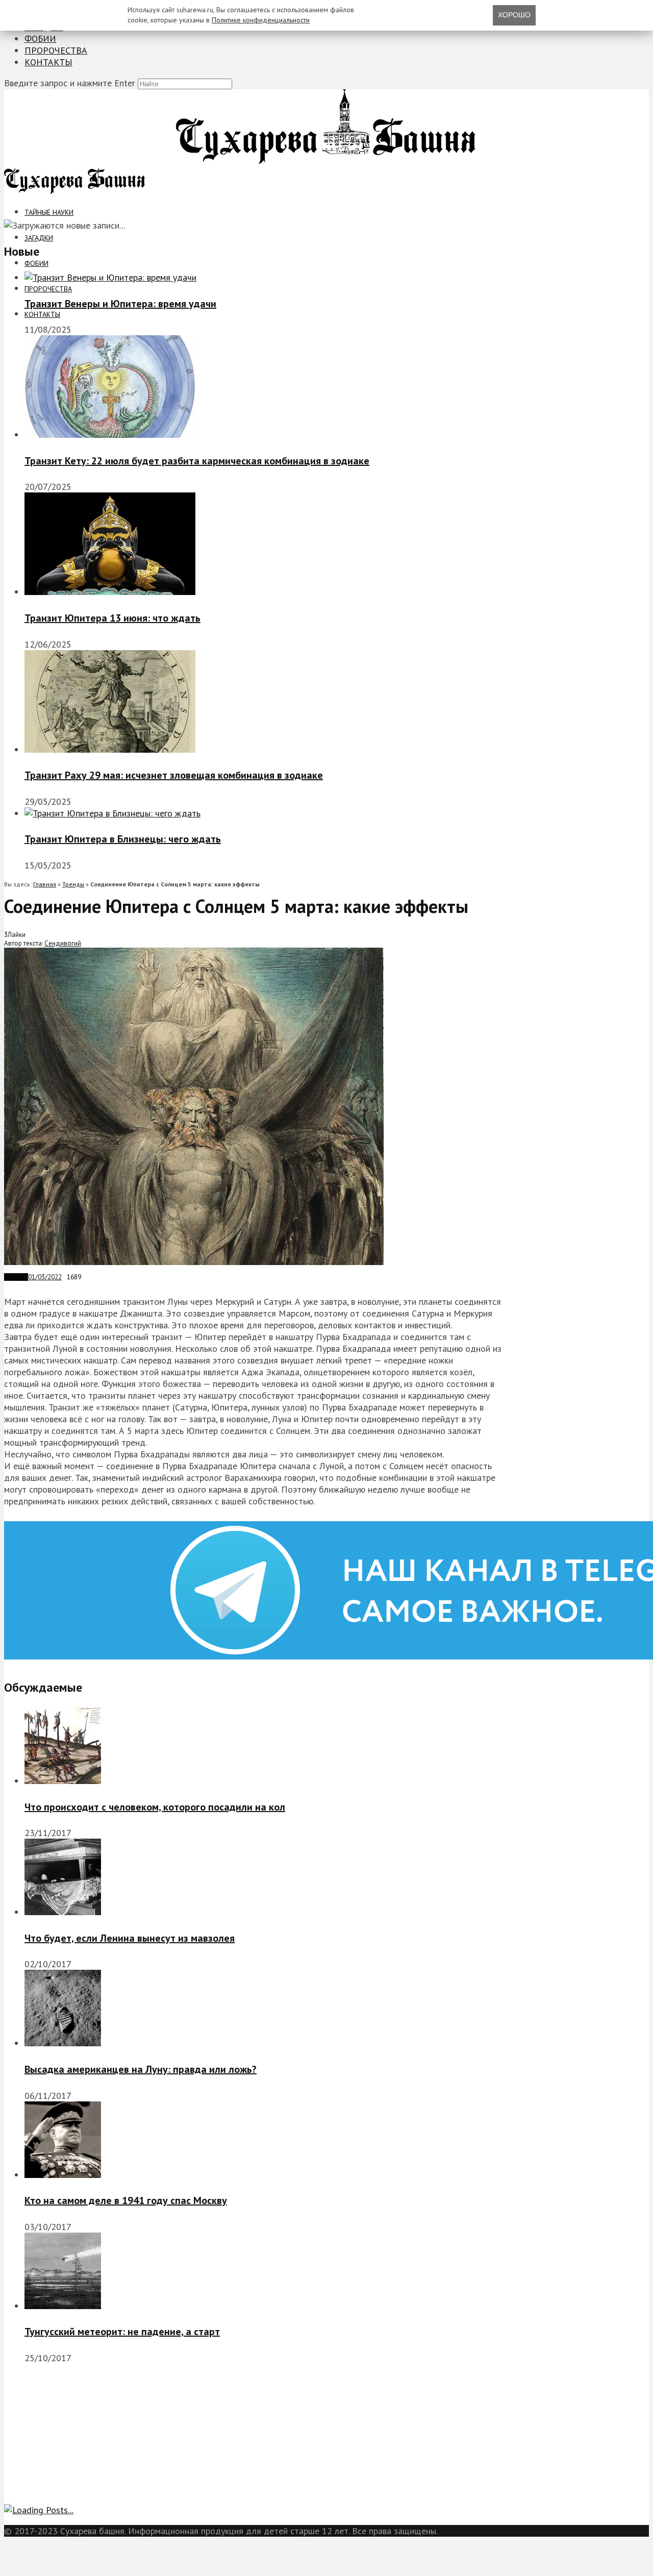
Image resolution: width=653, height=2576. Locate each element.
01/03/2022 (45, 1277)
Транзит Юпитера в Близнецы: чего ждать (123, 839)
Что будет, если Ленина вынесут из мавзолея (130, 1938)
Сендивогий (63, 943)
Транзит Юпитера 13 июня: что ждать (112, 618)
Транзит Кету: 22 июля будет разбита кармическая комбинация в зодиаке (197, 461)
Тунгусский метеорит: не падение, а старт (122, 2332)
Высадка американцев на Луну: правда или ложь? (141, 2069)
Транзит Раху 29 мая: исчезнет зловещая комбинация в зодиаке (174, 775)
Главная (45, 884)
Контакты (48, 62)
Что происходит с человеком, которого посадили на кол (155, 1807)
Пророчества (56, 50)
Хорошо (514, 15)
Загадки (39, 238)
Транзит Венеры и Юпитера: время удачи (120, 304)
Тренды (73, 884)
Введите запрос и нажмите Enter (70, 83)
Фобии (40, 39)
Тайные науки (49, 212)
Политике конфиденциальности (261, 20)
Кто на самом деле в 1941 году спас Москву (126, 2200)
